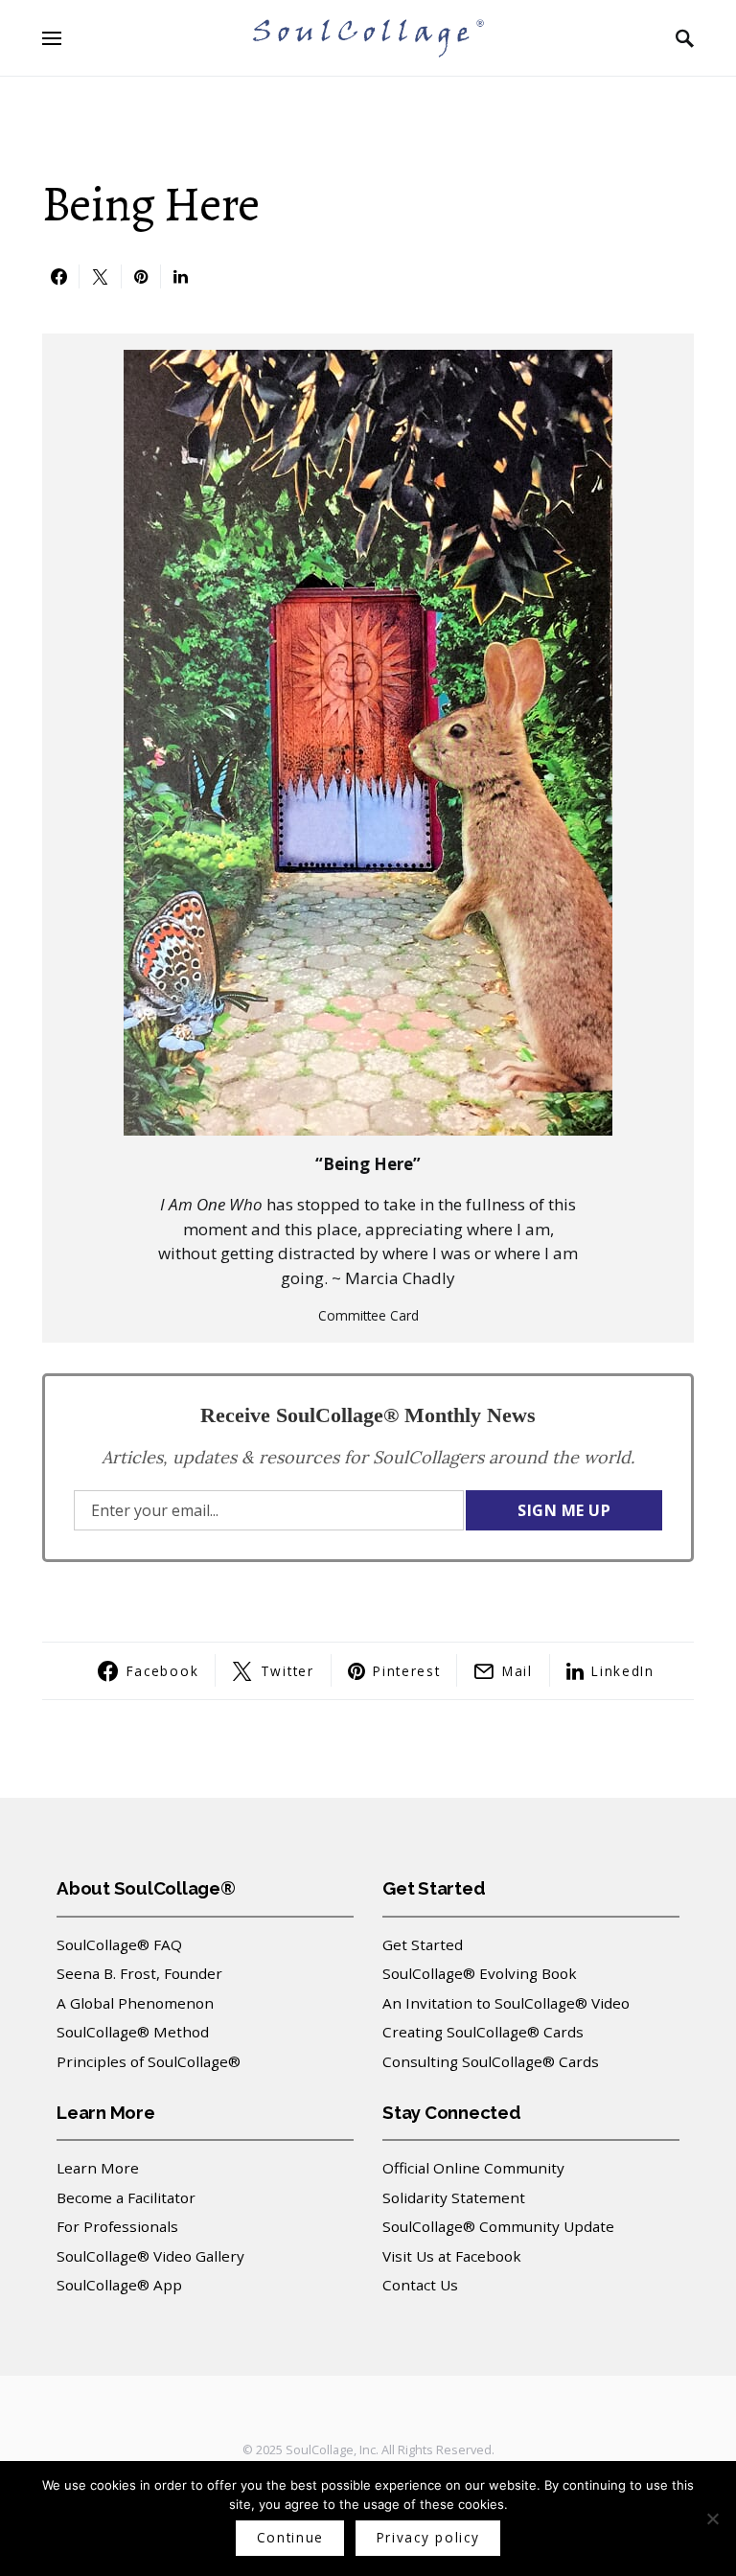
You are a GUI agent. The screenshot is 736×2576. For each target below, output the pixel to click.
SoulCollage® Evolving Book (480, 1973)
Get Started (423, 1944)
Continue (291, 2537)
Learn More (98, 2168)
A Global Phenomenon (135, 2003)
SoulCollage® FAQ (119, 1944)
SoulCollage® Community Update (498, 2226)
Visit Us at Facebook (452, 2256)
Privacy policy (428, 2537)
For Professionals (117, 2226)
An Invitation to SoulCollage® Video (506, 2003)
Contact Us (420, 2285)
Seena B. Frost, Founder (139, 1973)
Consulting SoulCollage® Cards (491, 2061)
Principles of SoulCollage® (149, 2061)
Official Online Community (473, 2168)
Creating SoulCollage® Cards (483, 2032)
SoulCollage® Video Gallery (150, 2256)
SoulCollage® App (119, 2285)
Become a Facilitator (126, 2197)
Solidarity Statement (454, 2197)
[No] (712, 2518)
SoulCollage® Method (133, 2032)
